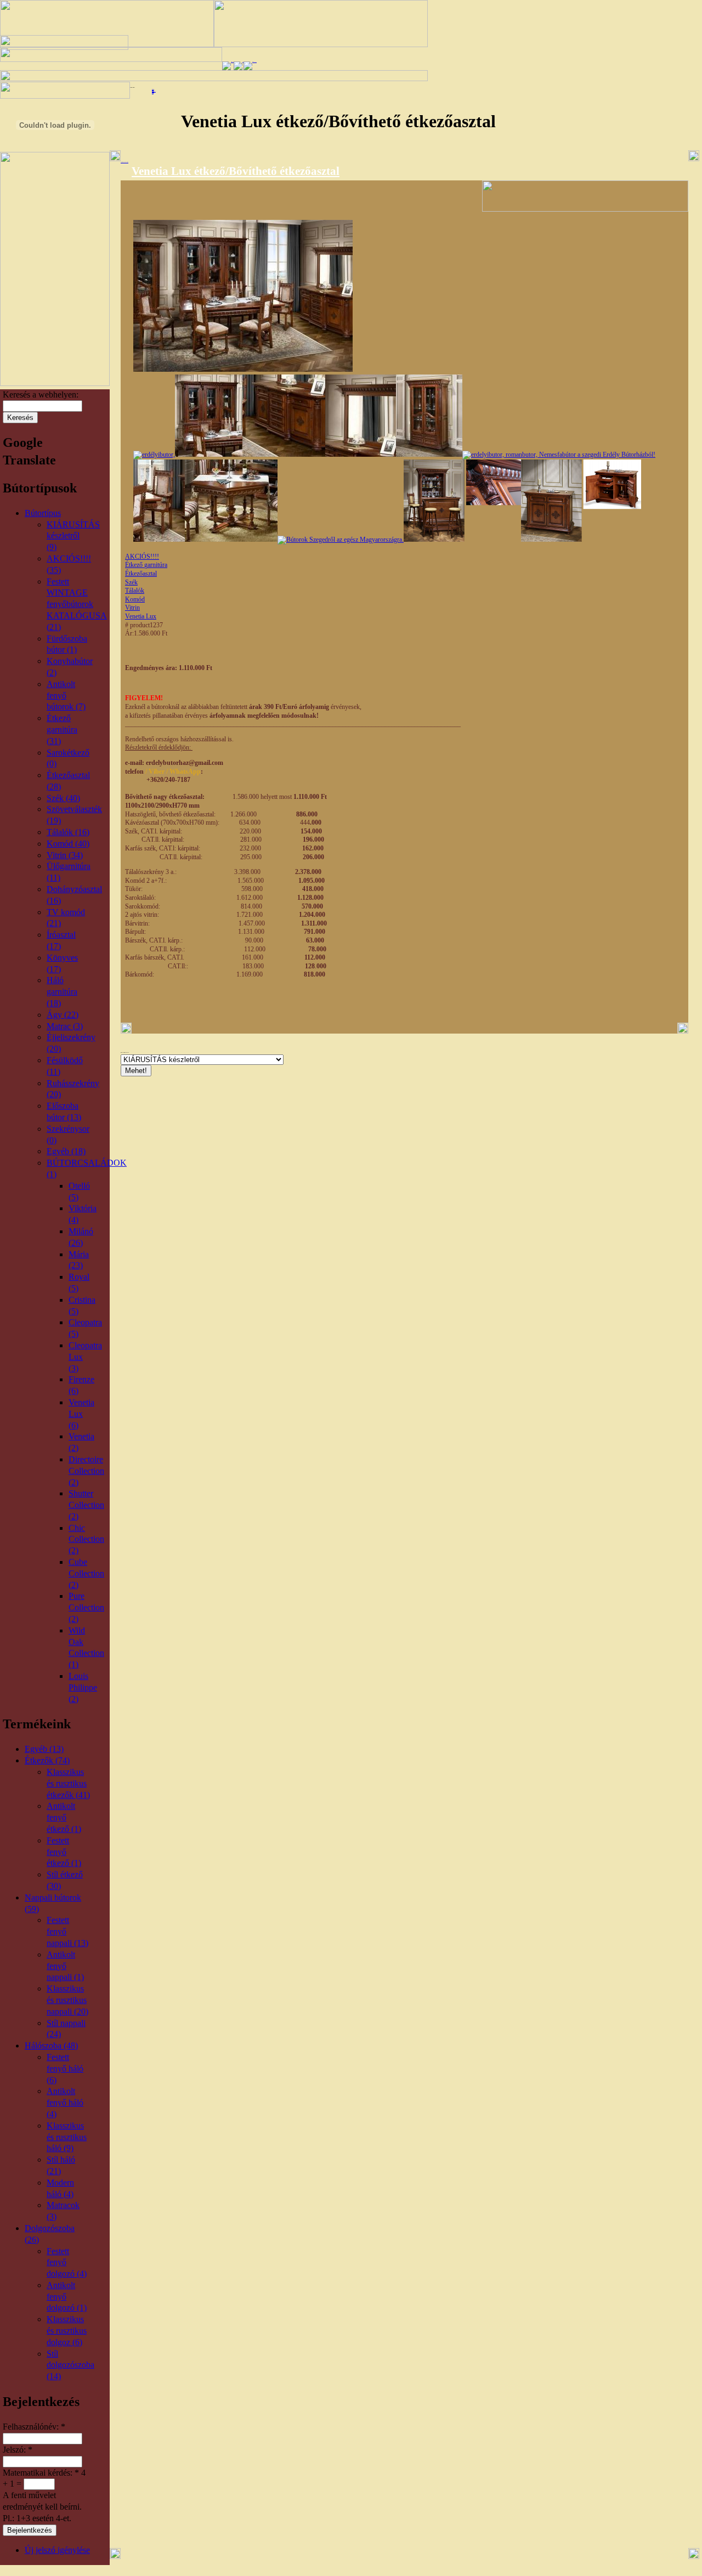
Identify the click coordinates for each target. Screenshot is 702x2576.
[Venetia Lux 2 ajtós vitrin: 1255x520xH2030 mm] (429, 455)
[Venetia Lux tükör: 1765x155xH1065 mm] (361, 455)
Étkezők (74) (47, 1760)
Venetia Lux (141, 616)
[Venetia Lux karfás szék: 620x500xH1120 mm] (159, 540)
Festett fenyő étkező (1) (64, 1852)
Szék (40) (63, 798)
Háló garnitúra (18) (62, 992)
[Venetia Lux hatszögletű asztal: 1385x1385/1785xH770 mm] (231, 540)
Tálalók (135, 591)
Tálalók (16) (68, 832)
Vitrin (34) (65, 855)
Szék (131, 582)
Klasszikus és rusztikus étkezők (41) (68, 1783)
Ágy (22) (63, 1015)
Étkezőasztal (141, 574)
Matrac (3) (65, 1026)
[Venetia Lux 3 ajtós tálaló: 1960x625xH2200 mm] (209, 455)
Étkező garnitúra (146, 565)
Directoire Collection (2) (86, 1471)
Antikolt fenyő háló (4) (65, 2103)
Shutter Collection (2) (86, 1505)
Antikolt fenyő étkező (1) (64, 1817)
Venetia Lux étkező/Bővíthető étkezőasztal (236, 171)
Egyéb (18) (66, 1151)
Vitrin (132, 608)
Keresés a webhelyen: (41, 395)
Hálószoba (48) (51, 2046)
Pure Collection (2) (86, 1607)
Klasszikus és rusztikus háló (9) (67, 2137)
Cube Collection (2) (86, 1573)
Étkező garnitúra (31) (62, 730)
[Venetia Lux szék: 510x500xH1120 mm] (559, 455)
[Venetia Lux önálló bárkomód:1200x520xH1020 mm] (581, 540)
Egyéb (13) (44, 1749)
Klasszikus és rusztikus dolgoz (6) (67, 2331)
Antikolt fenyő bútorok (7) (66, 696)
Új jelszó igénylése (57, 2550)
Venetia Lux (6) (81, 1414)
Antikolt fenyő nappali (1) (65, 1966)
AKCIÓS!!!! (142, 557)
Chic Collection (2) (86, 1539)
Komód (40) (68, 844)
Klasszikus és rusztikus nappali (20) (67, 2000)
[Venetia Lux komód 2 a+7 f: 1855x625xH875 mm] (284, 455)
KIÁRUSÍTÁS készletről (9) (73, 536)
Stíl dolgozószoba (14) (70, 2365)
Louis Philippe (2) (83, 1687)
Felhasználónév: (34, 2427)
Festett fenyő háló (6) (65, 2069)
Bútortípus (43, 513)
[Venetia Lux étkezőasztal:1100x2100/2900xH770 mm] (154, 455)
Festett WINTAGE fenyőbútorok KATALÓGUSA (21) (77, 604)
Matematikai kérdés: (41, 2473)
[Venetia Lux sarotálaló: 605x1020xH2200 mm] (341, 540)
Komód (135, 599)
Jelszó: (18, 2450)
